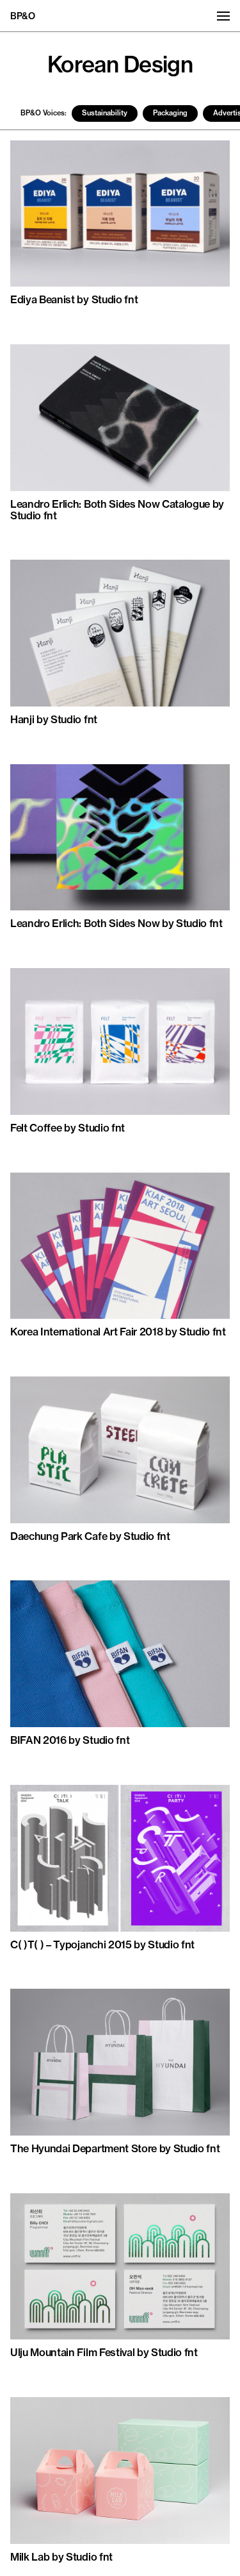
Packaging (170, 113)
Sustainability (105, 113)
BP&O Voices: (44, 113)
